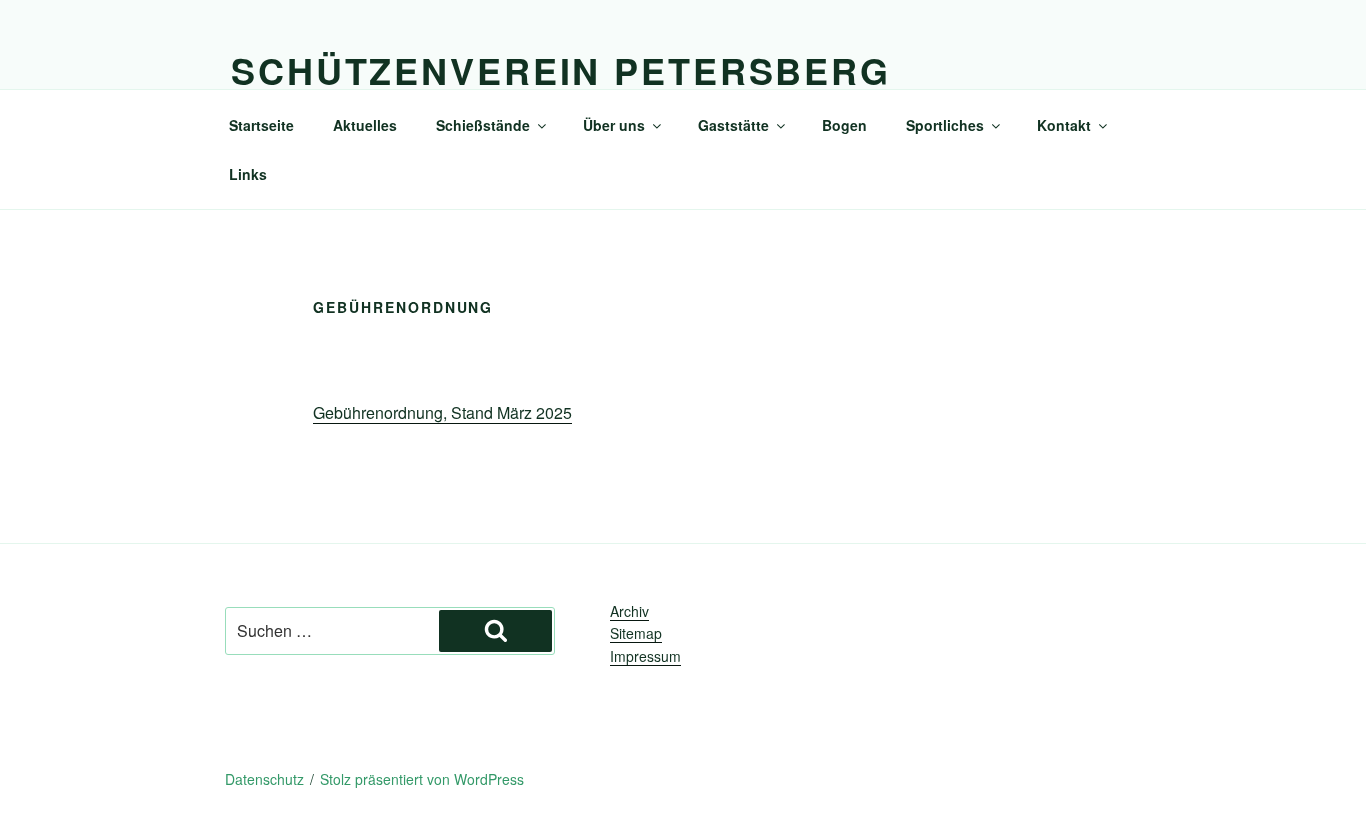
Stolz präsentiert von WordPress (422, 779)
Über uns (614, 125)
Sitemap (636, 633)
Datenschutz (264, 779)
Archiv (629, 611)
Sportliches (945, 125)
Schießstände (483, 125)
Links (248, 174)
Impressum (645, 656)
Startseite (261, 125)
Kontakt (1064, 125)
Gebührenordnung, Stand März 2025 (442, 412)
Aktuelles (365, 125)
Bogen (844, 125)
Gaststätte (733, 125)
